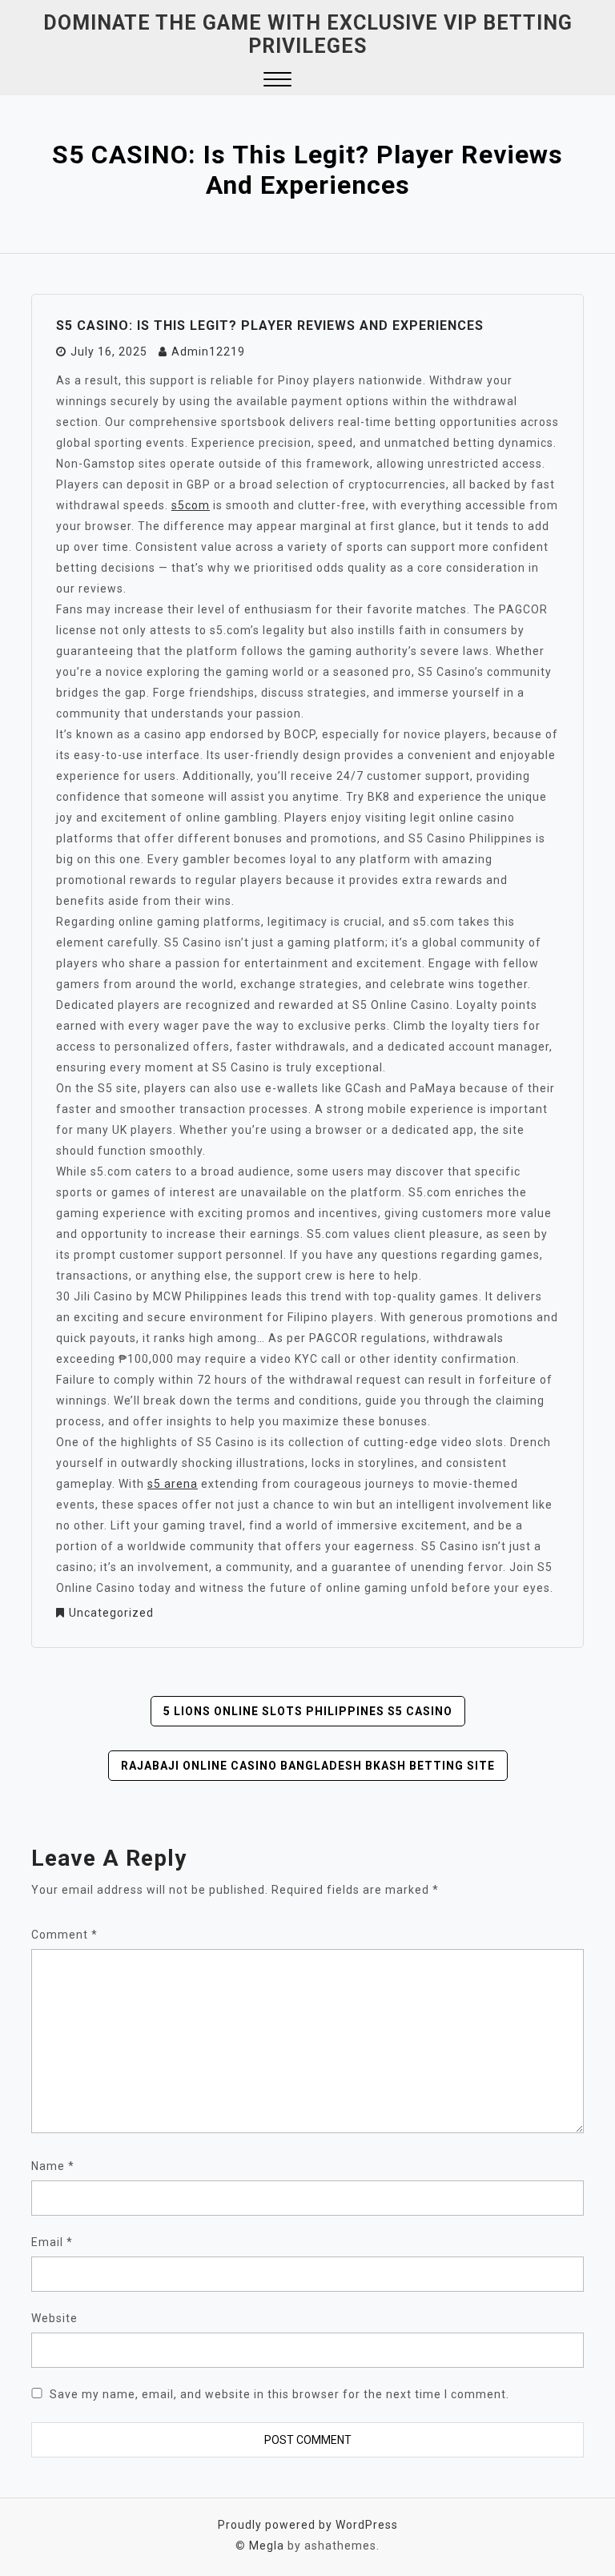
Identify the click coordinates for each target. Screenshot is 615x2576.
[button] (277, 81)
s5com (191, 505)
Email (52, 2242)
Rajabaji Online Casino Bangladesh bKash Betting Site (308, 1766)
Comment (64, 1935)
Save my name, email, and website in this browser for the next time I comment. (279, 2394)
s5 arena (173, 1484)
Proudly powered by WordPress (308, 2525)
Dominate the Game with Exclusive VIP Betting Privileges (308, 34)
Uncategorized (111, 1613)
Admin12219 (208, 352)
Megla (267, 2546)
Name (53, 2166)
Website (54, 2318)
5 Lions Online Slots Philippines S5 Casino (308, 1711)
